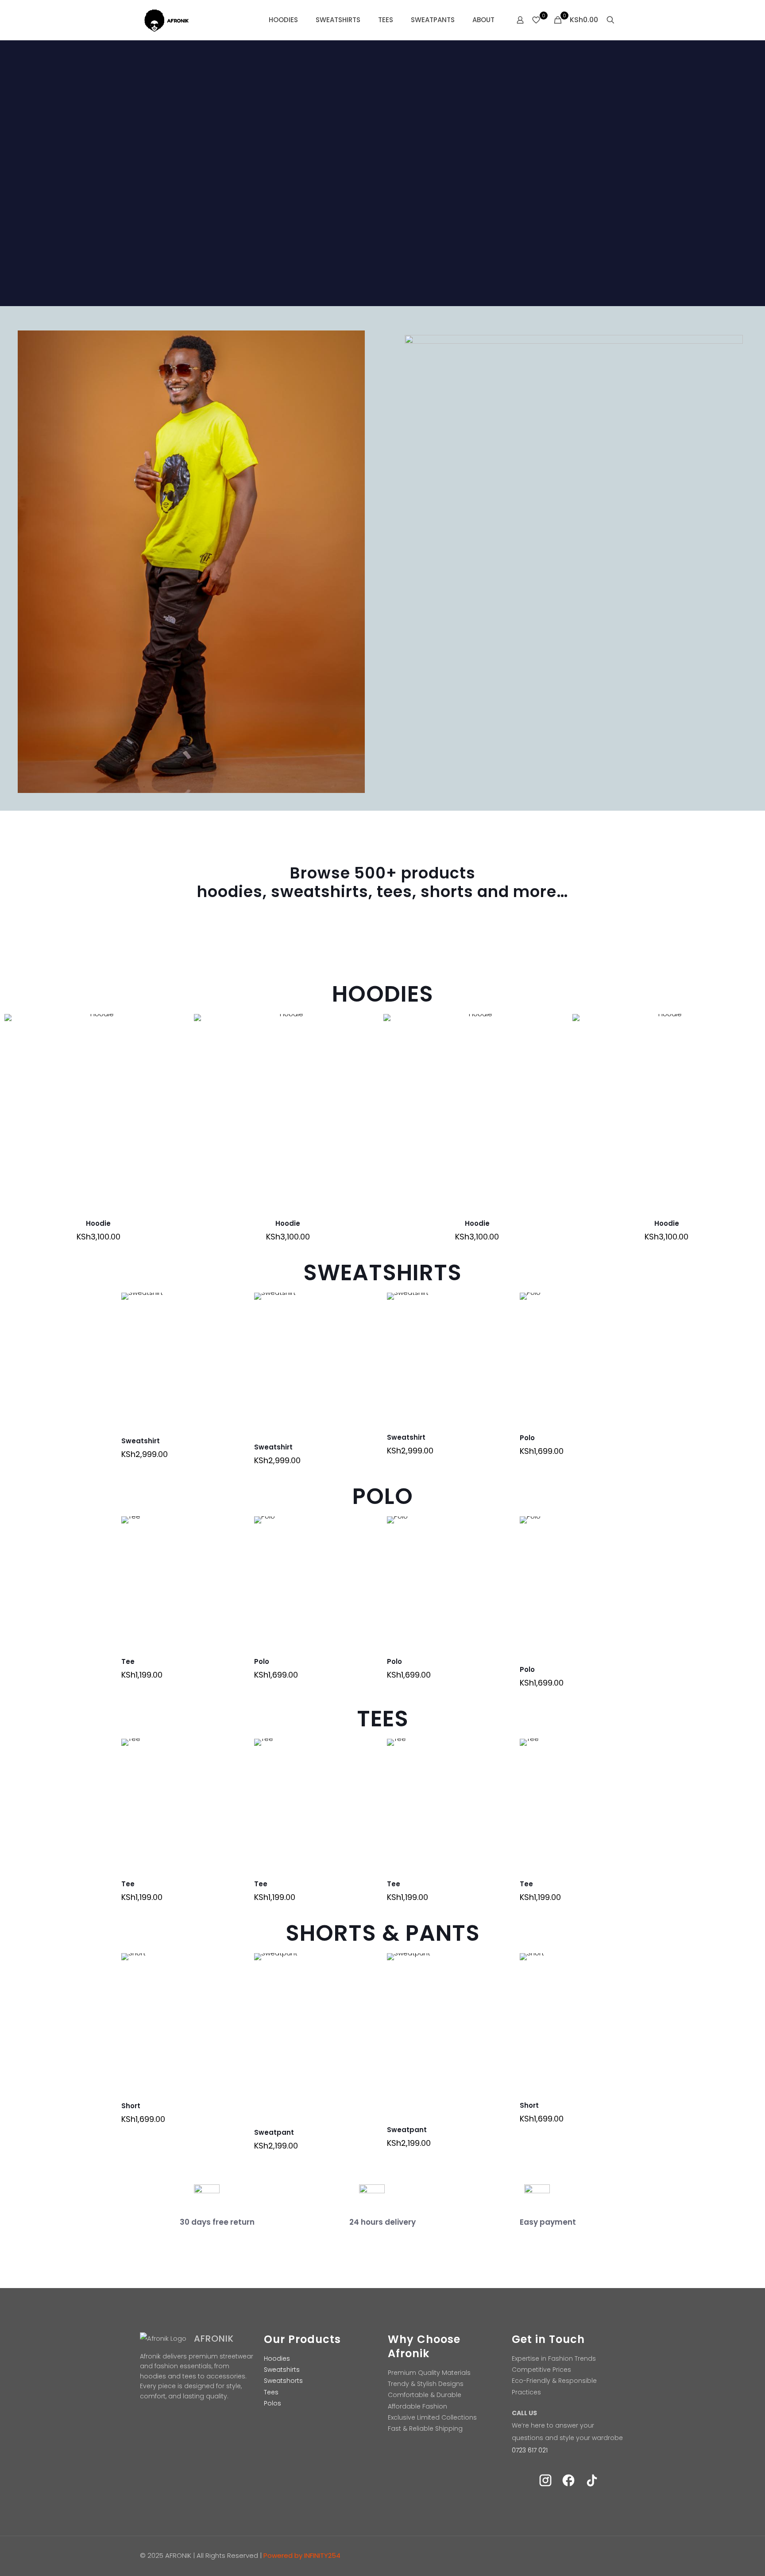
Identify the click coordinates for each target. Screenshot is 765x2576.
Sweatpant (274, 2132)
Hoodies (277, 2358)
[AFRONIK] (174, 20)
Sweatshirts (282, 2370)
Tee (128, 1661)
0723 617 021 (530, 2450)
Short (131, 2106)
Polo (527, 1438)
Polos (272, 2403)
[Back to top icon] (616, 2555)
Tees (271, 2392)
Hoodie (98, 1223)
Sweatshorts (283, 2381)
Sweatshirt (141, 1441)
